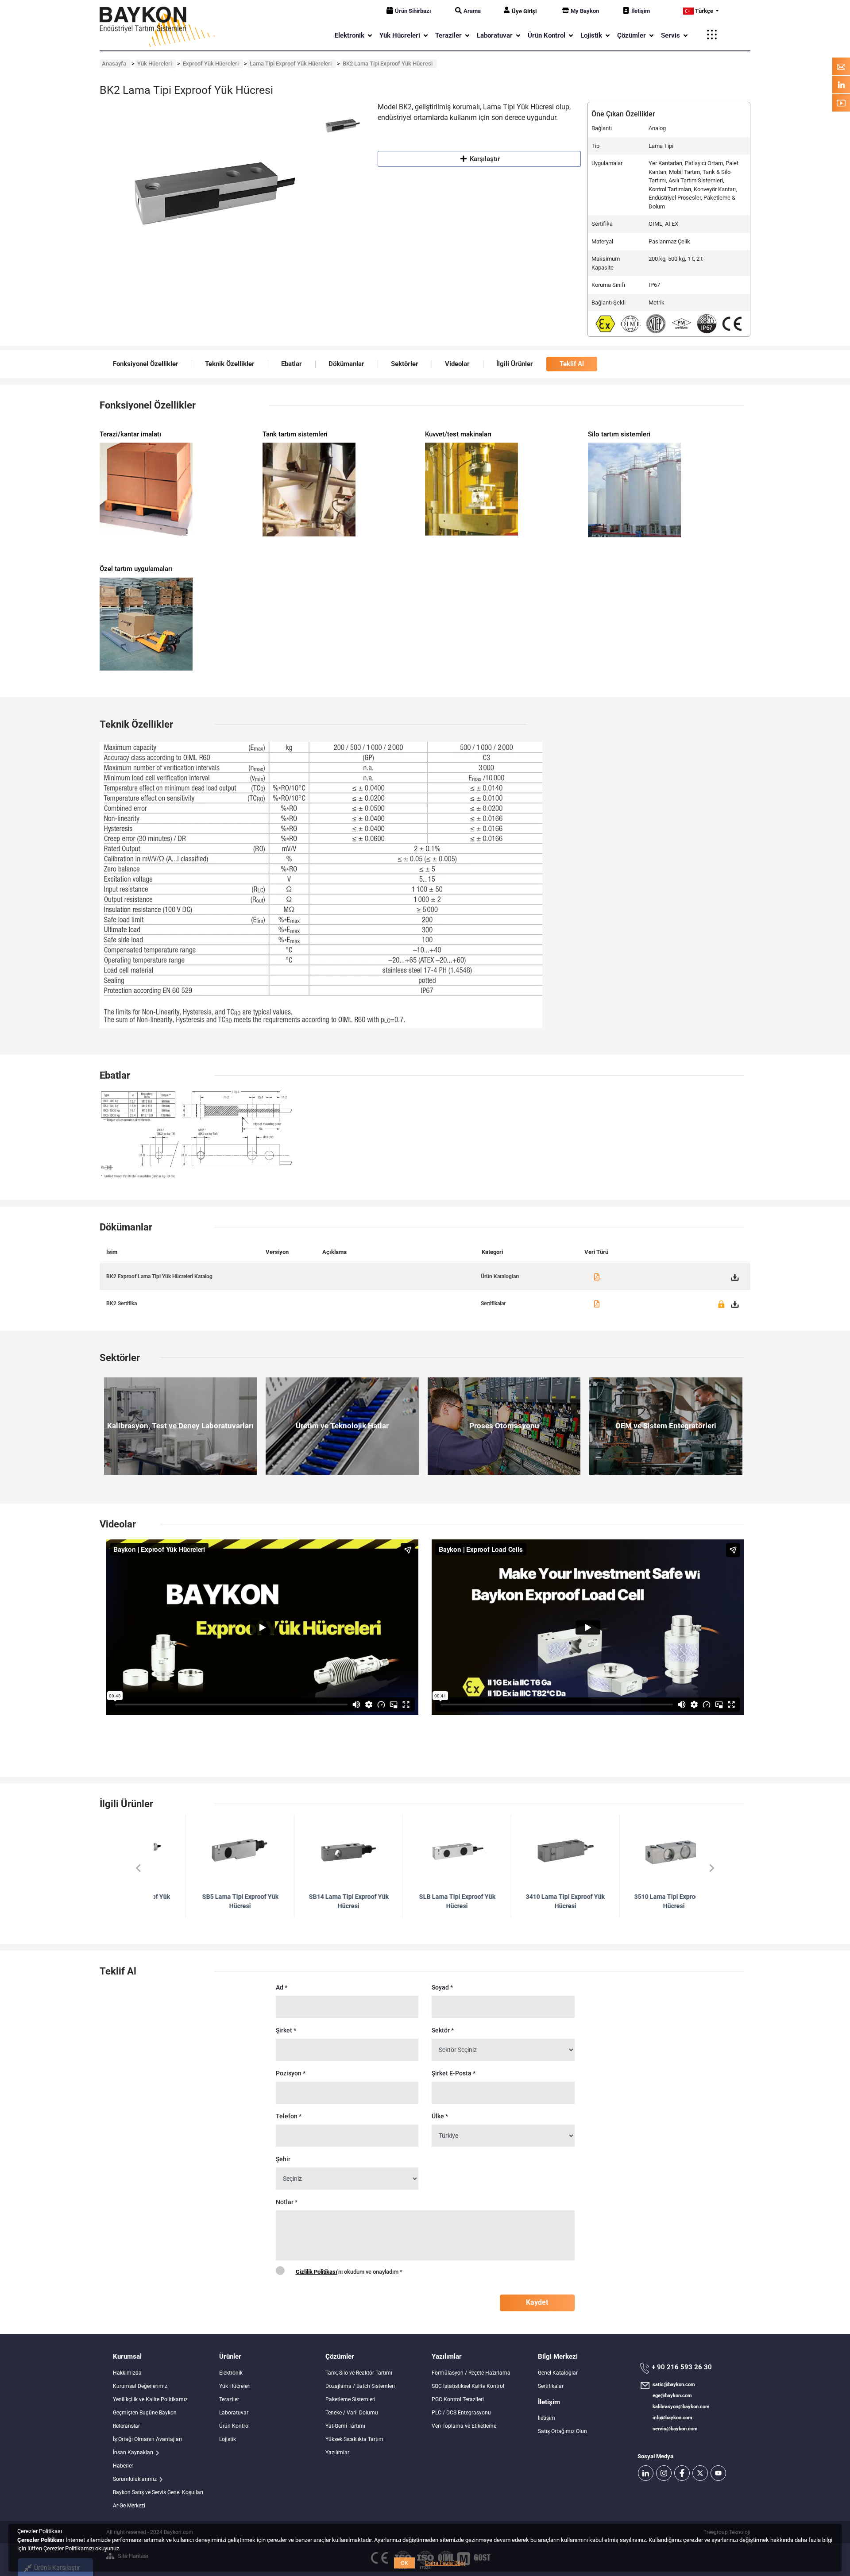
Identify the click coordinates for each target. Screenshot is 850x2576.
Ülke (440, 2116)
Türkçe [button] (704, 11)
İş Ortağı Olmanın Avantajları (147, 2439)
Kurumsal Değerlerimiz (140, 2386)
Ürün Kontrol (234, 2426)
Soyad (442, 1987)
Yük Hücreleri (235, 2386)
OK (404, 2563)
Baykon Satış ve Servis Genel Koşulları (158, 2492)
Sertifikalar (551, 2386)
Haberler (123, 2466)
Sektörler (405, 364)
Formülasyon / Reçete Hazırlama (471, 2373)
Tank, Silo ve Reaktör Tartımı (359, 2373)
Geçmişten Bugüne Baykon (145, 2413)
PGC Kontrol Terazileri (458, 2399)
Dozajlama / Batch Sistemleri (360, 2386)
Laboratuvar (234, 2413)
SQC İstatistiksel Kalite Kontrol (468, 2386)
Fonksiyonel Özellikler (146, 364)
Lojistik (228, 2439)
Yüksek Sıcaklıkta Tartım (354, 2439)
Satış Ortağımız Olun (562, 2431)
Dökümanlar (346, 364)
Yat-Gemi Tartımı (345, 2426)
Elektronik (231, 2373)
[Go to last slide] (139, 1868)
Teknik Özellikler (230, 364)
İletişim (641, 11)
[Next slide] (711, 1868)
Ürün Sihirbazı (413, 11)
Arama (472, 11)
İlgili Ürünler (515, 364)
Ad (282, 1987)
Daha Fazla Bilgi (445, 2563)
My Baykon (585, 11)
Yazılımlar (337, 2453)
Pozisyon (291, 2073)
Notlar (287, 2202)
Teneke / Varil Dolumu (352, 2413)
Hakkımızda (127, 2373)
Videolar (457, 364)
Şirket (286, 2030)
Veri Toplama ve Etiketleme (464, 2426)
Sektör (443, 2030)
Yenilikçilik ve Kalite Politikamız (150, 2399)
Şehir (283, 2159)
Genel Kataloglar (558, 2373)
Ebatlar (292, 364)
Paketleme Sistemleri (350, 2399)
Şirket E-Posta (454, 2073)
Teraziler (229, 2399)
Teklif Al (572, 364)
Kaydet (537, 2302)
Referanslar (126, 2426)
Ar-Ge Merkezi (129, 2506)
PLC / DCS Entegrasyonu (461, 2413)
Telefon (289, 2116)
